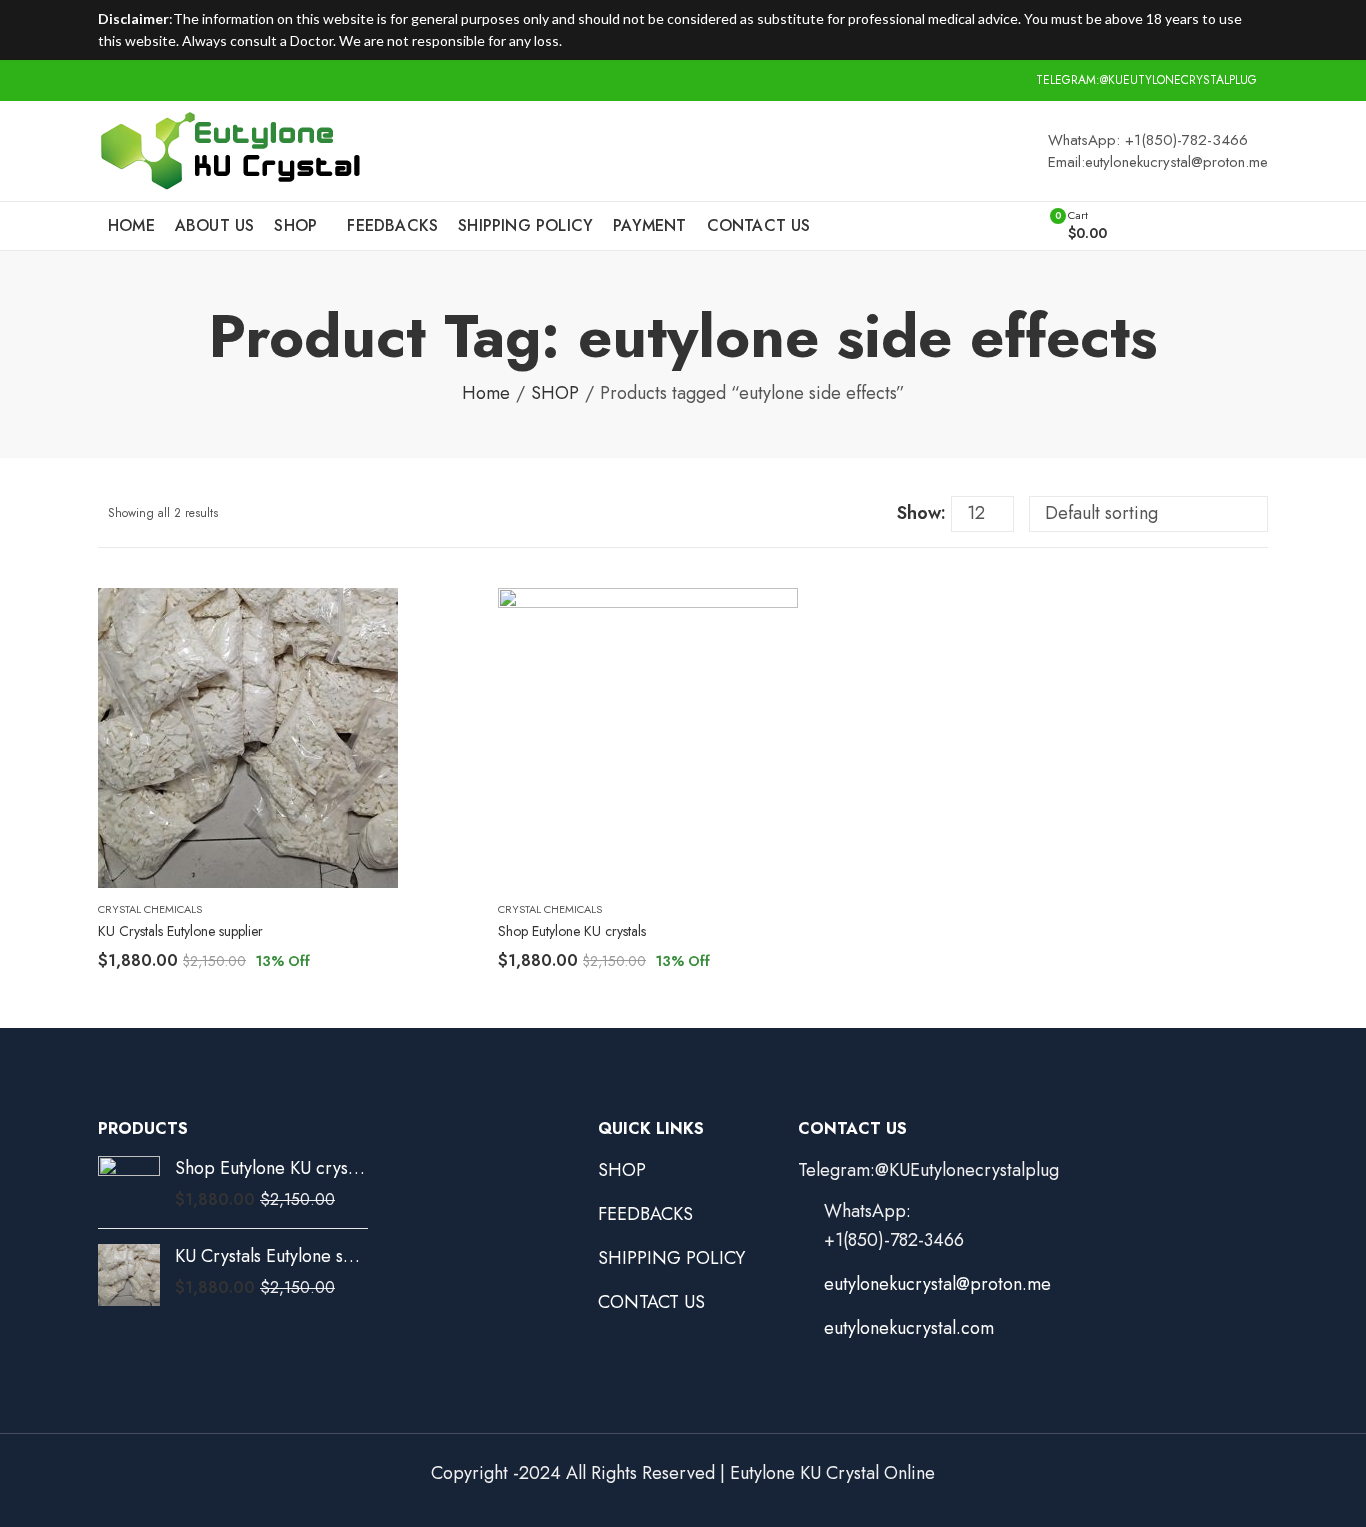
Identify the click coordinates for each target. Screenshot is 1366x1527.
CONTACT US (651, 1302)
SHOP (555, 393)
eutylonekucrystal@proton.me (937, 1284)
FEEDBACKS (645, 1214)
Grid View (843, 514)
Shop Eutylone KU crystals (572, 931)
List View (874, 514)
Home (486, 393)
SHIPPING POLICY (671, 1258)
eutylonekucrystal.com (909, 1328)
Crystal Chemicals (150, 909)
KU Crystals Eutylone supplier (180, 931)
